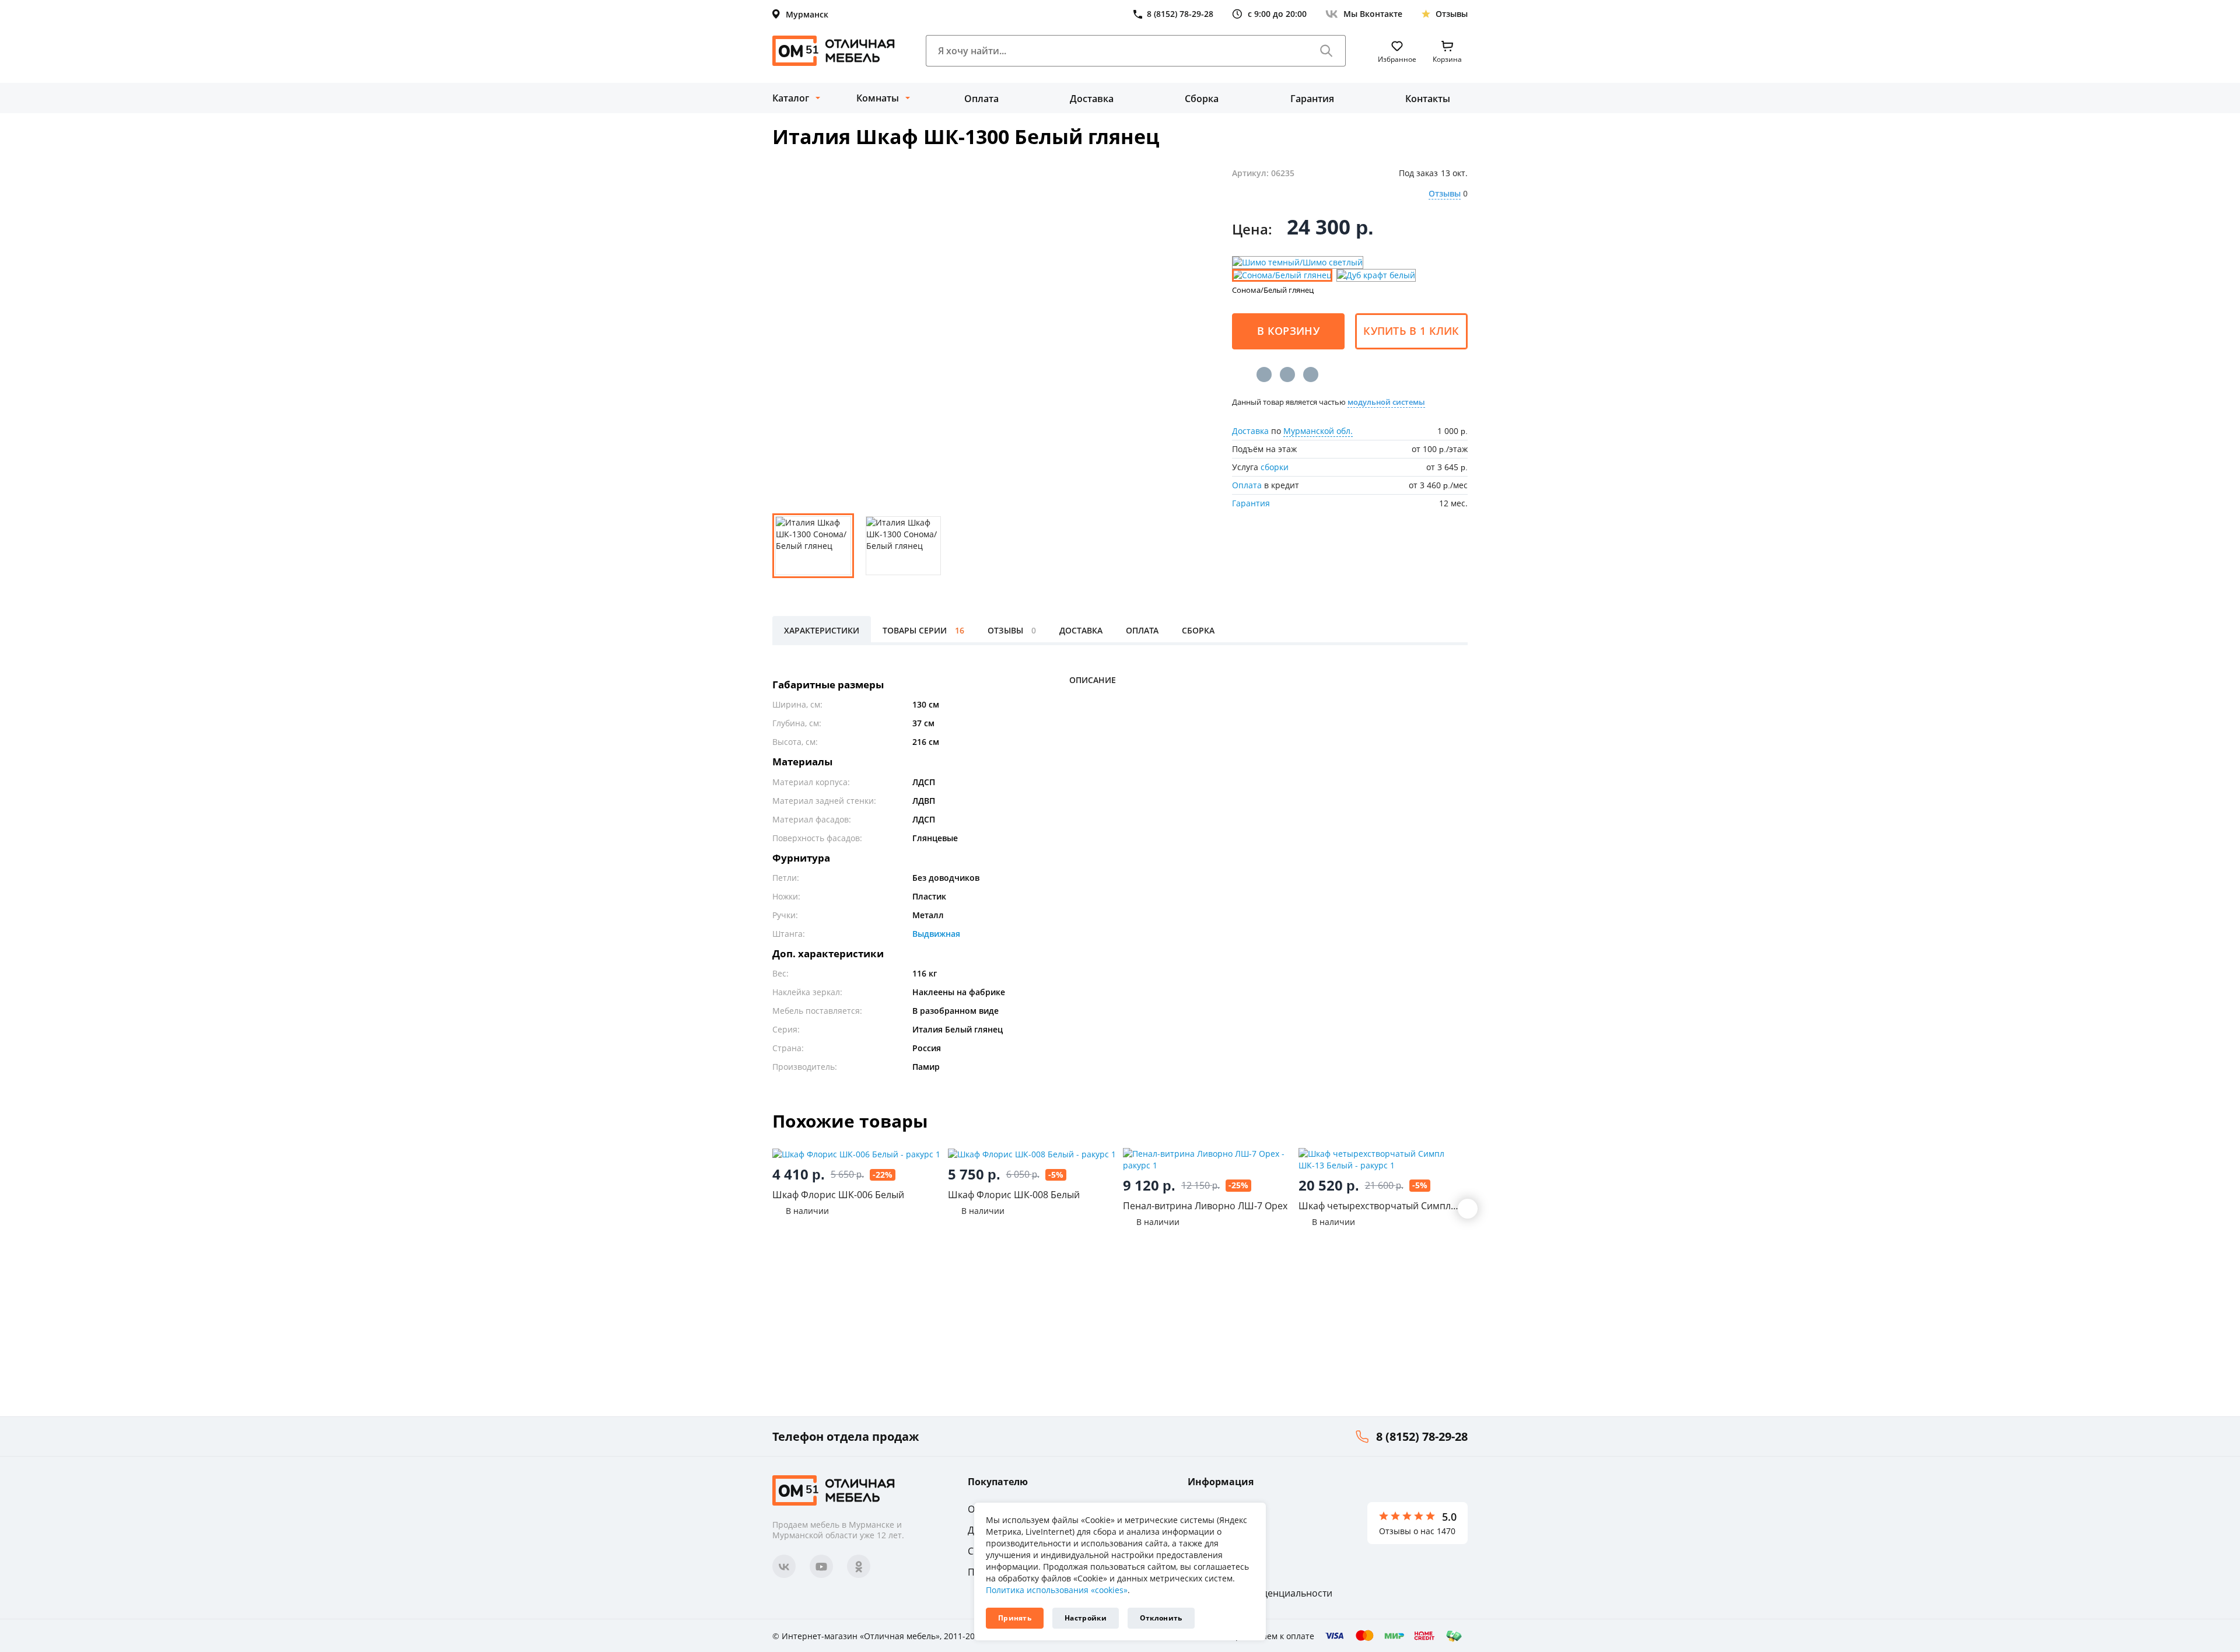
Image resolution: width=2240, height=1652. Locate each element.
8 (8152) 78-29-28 (1422, 1436)
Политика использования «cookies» (1057, 1590)
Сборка (1202, 99)
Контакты (1428, 99)
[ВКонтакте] (1264, 374)
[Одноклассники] (1287, 374)
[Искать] (1326, 51)
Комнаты (878, 98)
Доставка (1092, 99)
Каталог (791, 98)
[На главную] (834, 51)
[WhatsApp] (1311, 374)
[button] (1468, 1209)
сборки (1275, 467)
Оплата (981, 99)
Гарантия (1312, 99)
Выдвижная (936, 934)
